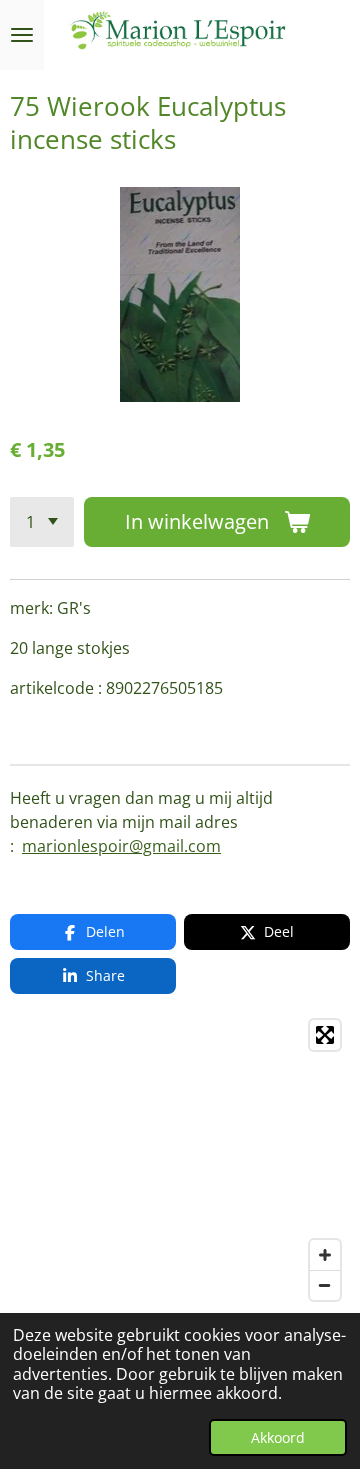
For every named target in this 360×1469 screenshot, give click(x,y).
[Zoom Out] (325, 1285)
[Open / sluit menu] (22, 35)
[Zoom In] (325, 1255)
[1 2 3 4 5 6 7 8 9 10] (42, 522)
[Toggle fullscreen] (325, 1035)
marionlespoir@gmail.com (121, 846)
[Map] (180, 1160)
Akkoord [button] (278, 1437)
